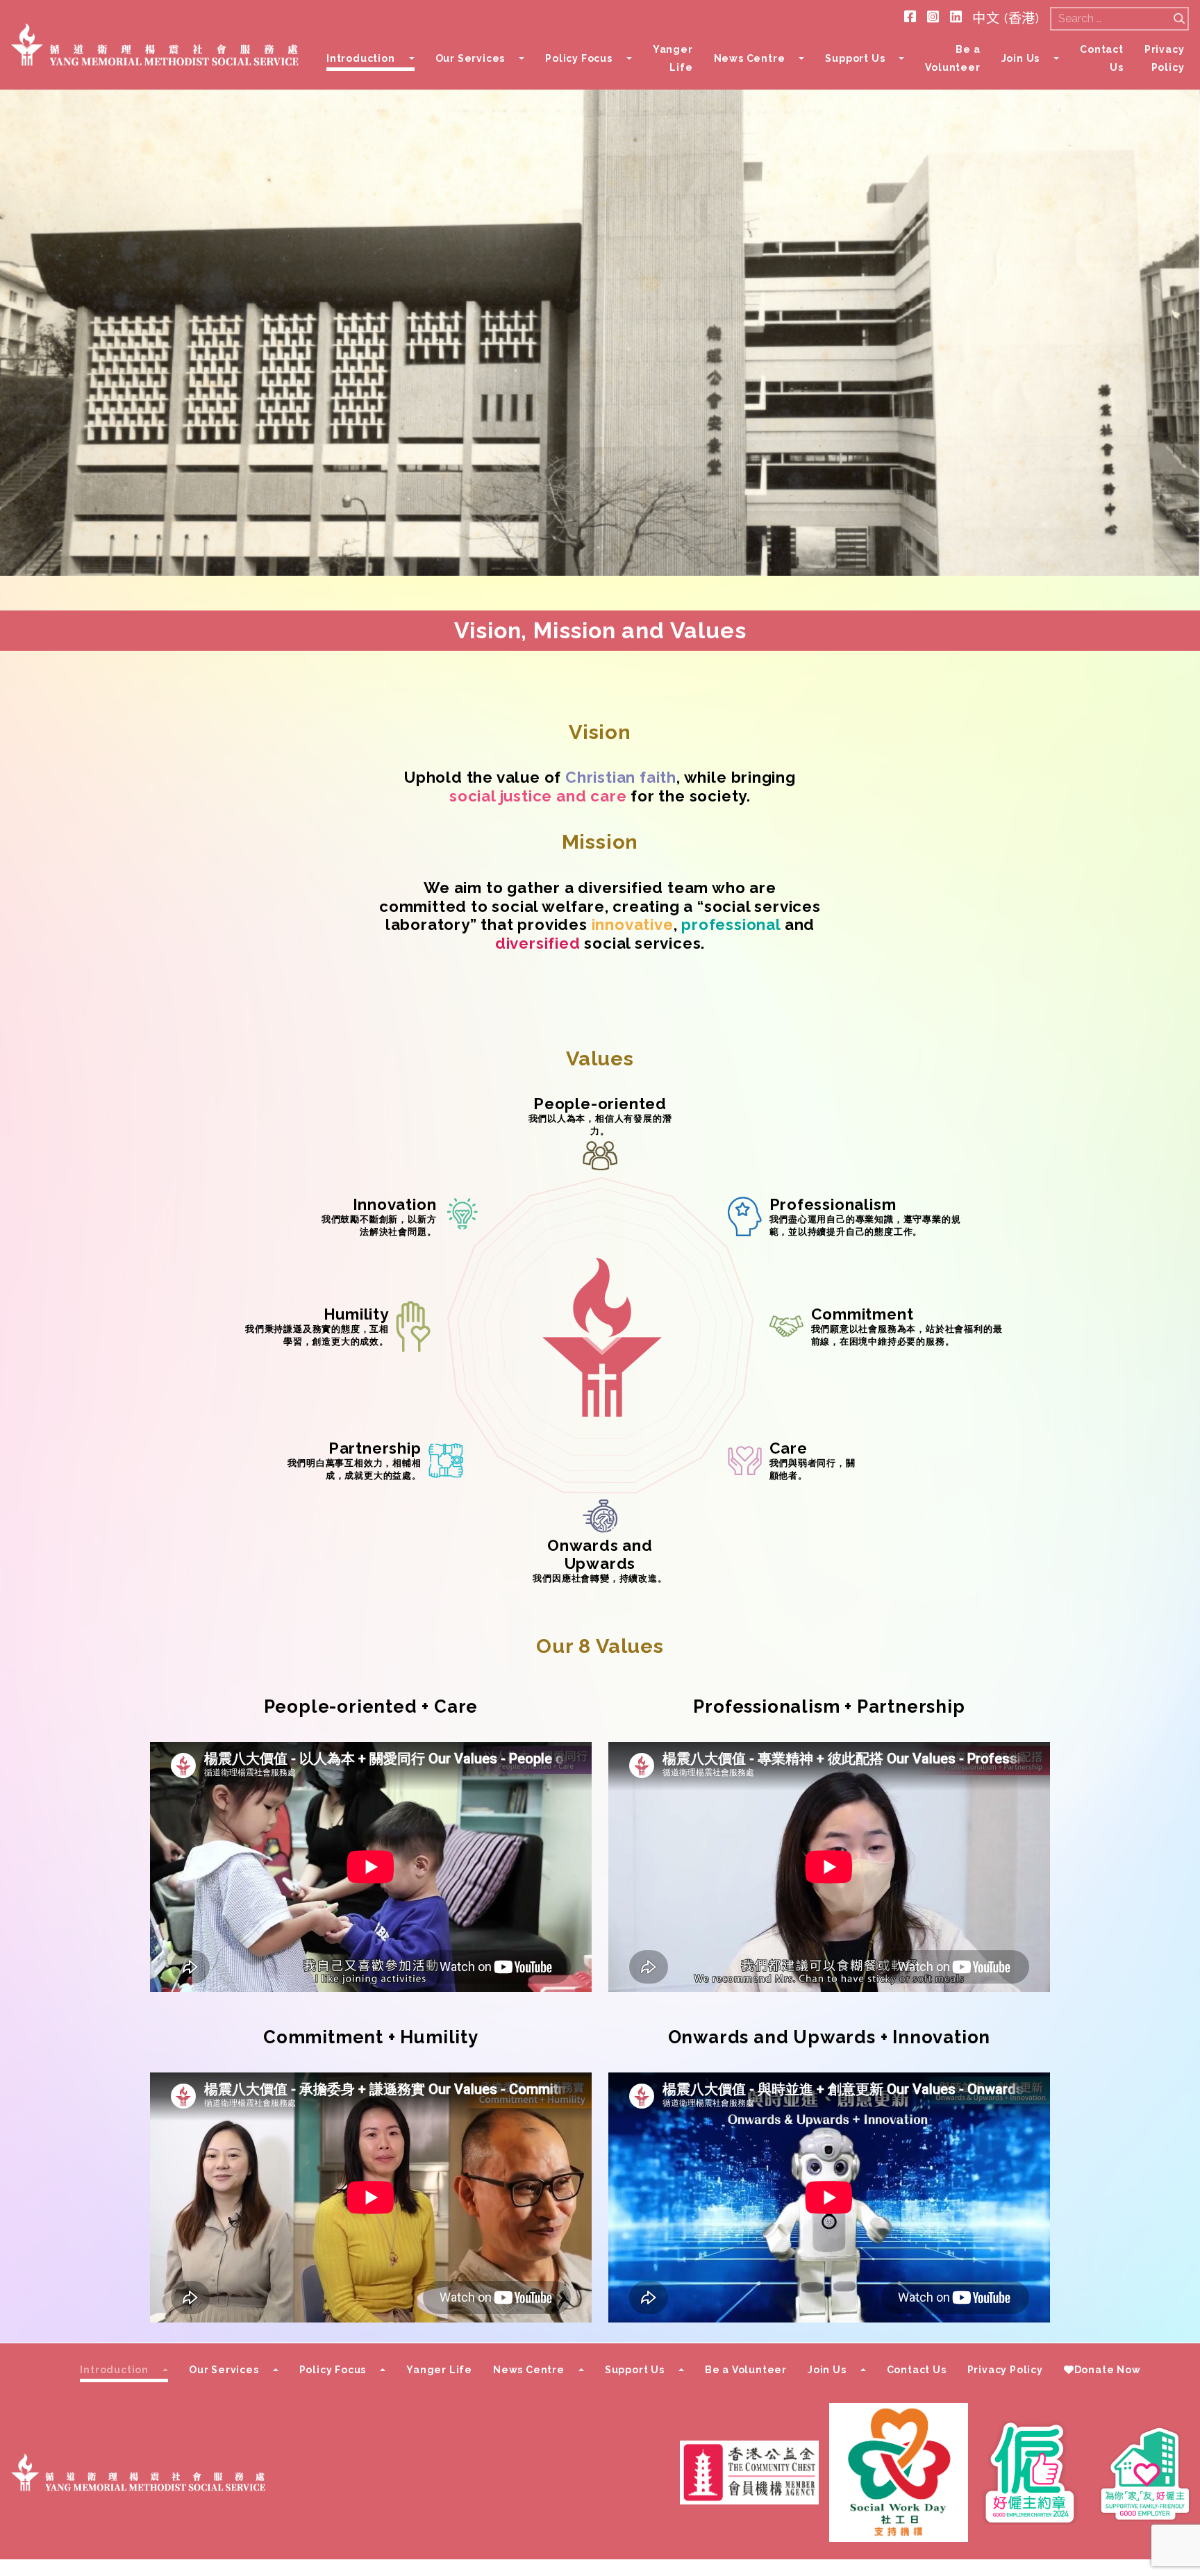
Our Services (470, 58)
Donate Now (1108, 2370)
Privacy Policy (1165, 58)
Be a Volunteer (952, 58)
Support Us (855, 58)
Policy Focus (579, 58)
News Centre (750, 58)
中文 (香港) (1006, 18)
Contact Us (1102, 58)
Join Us (1021, 58)
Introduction (361, 58)
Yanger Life (673, 58)
